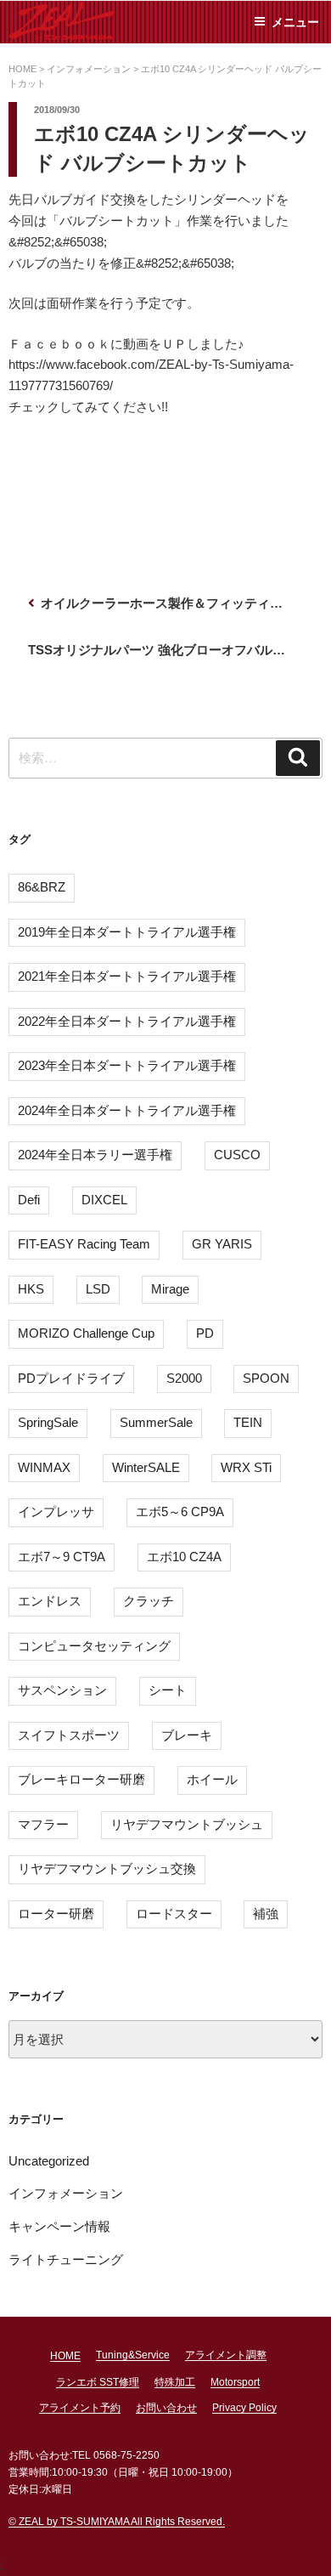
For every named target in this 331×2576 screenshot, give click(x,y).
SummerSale (156, 1422)
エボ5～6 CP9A (180, 1512)
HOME (65, 2356)
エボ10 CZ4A (184, 1557)
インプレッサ (56, 1512)
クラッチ (149, 1601)
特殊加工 (175, 2382)
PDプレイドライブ (71, 1378)
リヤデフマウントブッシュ (187, 1824)
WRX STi (246, 1467)
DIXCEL (104, 1200)
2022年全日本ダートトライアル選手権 (127, 1021)
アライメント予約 (80, 2408)
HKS (31, 1289)
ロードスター (174, 1914)
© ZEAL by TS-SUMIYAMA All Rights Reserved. (117, 2522)
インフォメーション (66, 2193)
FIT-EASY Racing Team (84, 1244)
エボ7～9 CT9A (62, 1557)
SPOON (266, 1378)
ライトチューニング (66, 2259)
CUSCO (237, 1155)
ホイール (212, 1779)
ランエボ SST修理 (98, 2382)
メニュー (295, 22)
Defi (29, 1200)
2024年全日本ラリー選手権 (95, 1155)
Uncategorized (49, 2161)
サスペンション (62, 1690)
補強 (266, 1914)
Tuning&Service (133, 2355)
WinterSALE (146, 1467)
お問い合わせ (166, 2408)
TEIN (248, 1422)
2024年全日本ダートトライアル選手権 (127, 1110)
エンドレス (50, 1601)
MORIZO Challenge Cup (86, 1333)
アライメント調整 (226, 2355)
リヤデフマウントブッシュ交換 (107, 1868)
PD (205, 1333)
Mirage (170, 1289)
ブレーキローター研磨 (81, 1779)
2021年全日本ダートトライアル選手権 (127, 976)
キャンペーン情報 (59, 2226)
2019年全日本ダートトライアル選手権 (127, 932)
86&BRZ (42, 887)
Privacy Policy (244, 2408)
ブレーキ (187, 1735)
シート (168, 1690)
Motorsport (235, 2382)
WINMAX (44, 1467)
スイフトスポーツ (69, 1735)
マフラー (43, 1824)
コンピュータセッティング (94, 1646)
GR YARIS (222, 1244)
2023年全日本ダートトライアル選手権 (127, 1065)
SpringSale (48, 1422)
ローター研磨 (56, 1914)
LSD (98, 1289)
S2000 (184, 1378)
